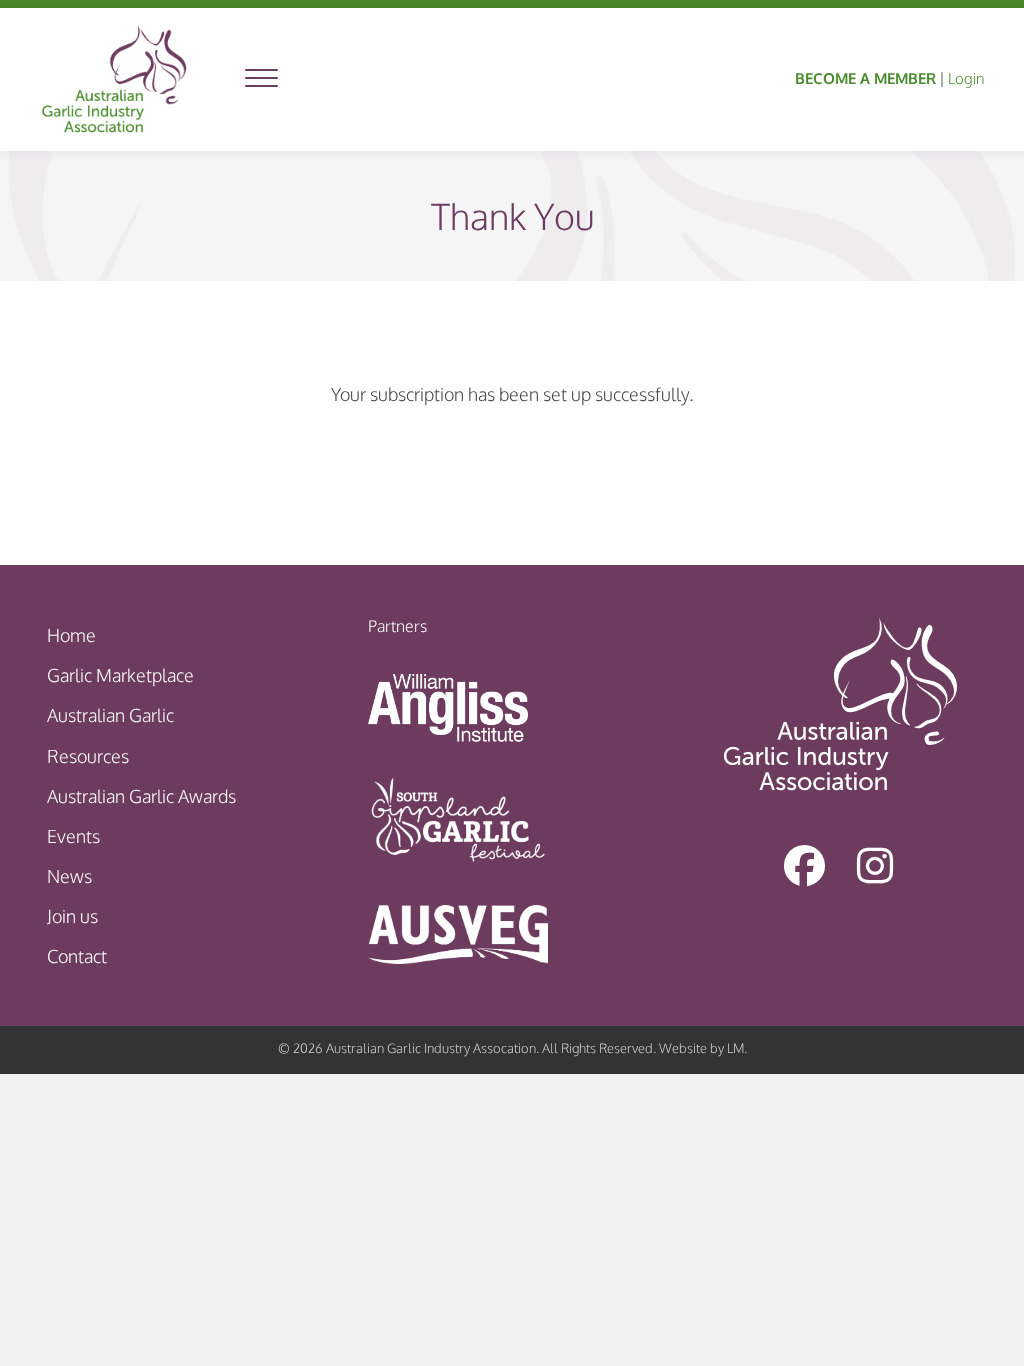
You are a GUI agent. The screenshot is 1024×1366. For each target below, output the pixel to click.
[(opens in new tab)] (448, 706)
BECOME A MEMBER (865, 78)
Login (966, 78)
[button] (805, 865)
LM (735, 1048)
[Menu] (261, 79)
